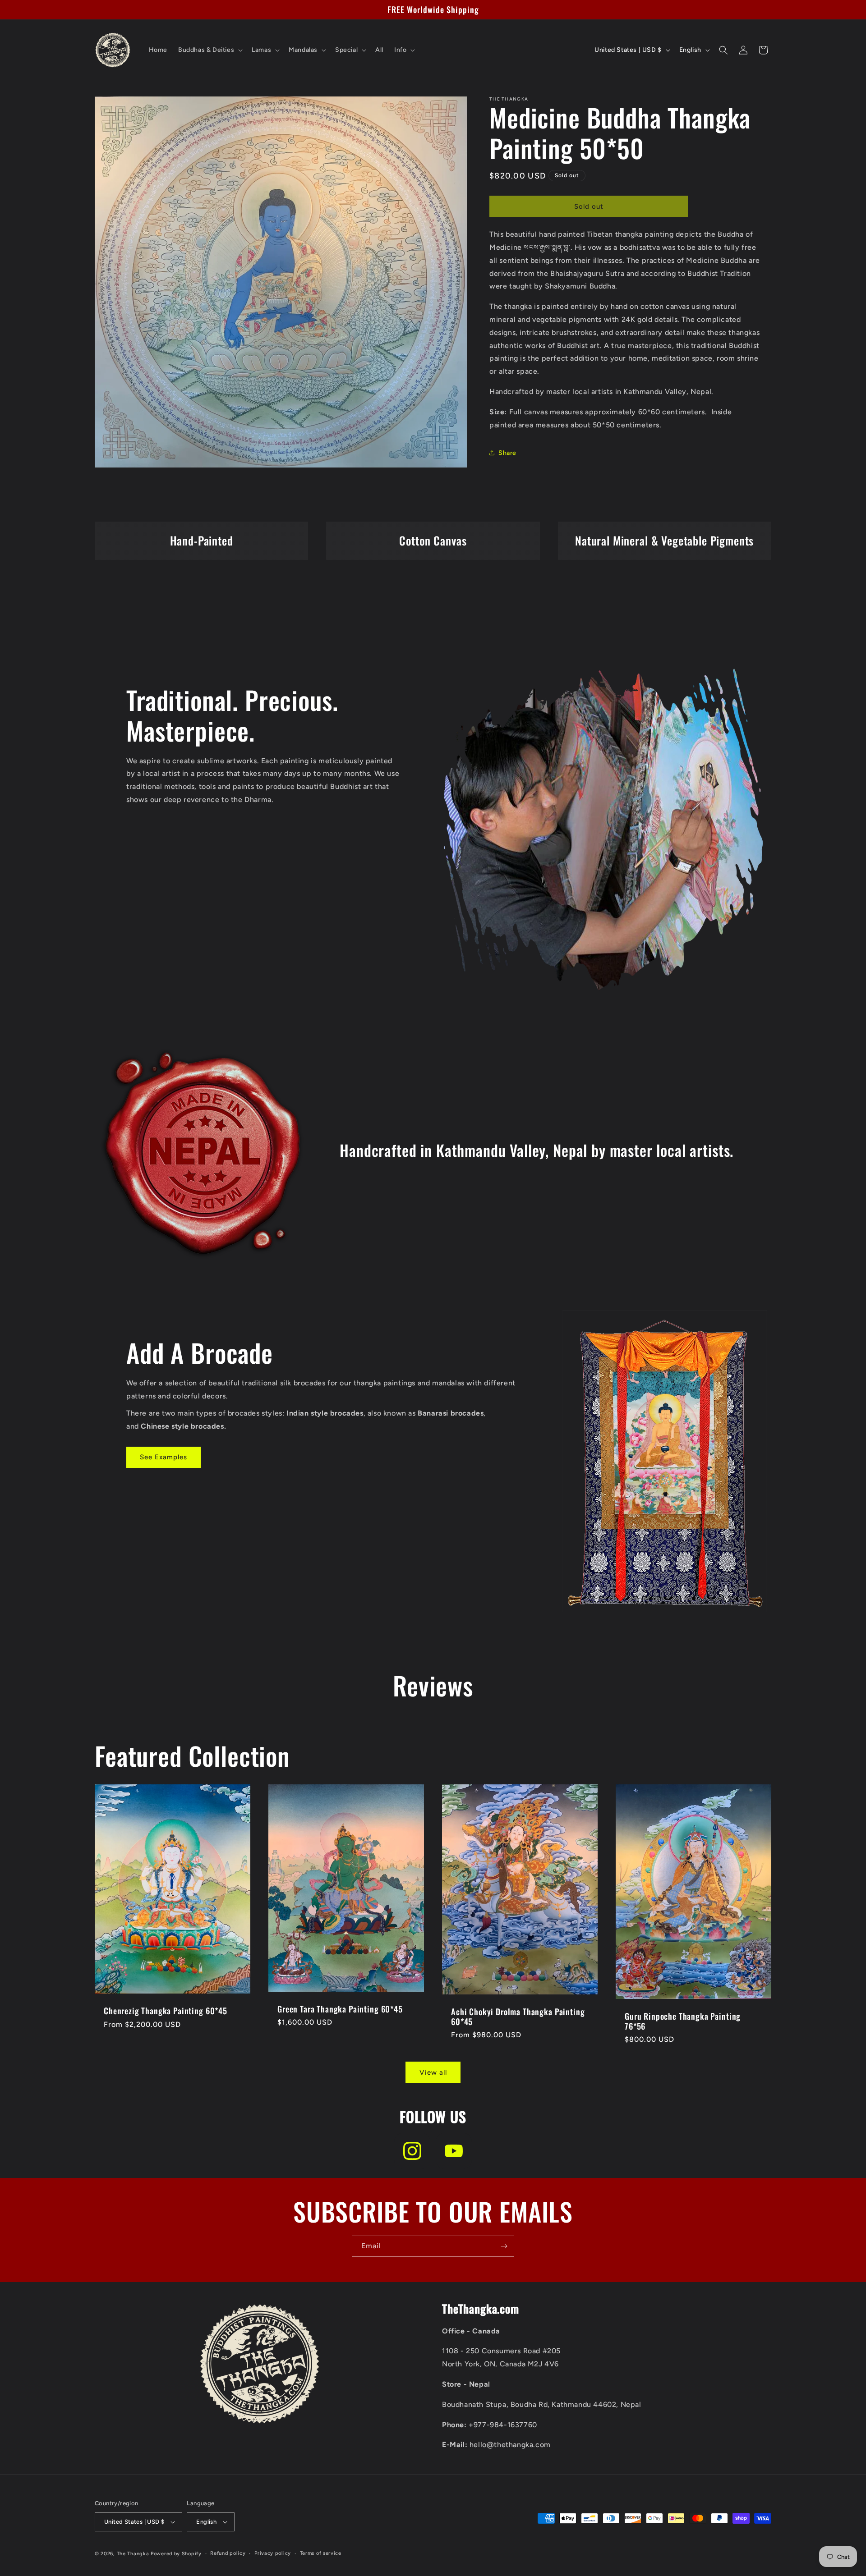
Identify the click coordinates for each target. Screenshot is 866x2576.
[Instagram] (412, 2151)
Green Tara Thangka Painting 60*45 (340, 2009)
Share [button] (507, 453)
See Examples (164, 1457)
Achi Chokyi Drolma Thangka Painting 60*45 (518, 2017)
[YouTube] (454, 2151)
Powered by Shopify (176, 2554)
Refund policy (228, 2553)
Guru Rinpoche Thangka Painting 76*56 (683, 2021)
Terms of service (321, 2553)
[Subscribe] (504, 2246)
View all (433, 2072)
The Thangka (133, 2554)
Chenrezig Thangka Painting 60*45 (166, 2011)
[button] (210, 50)
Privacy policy (273, 2553)
